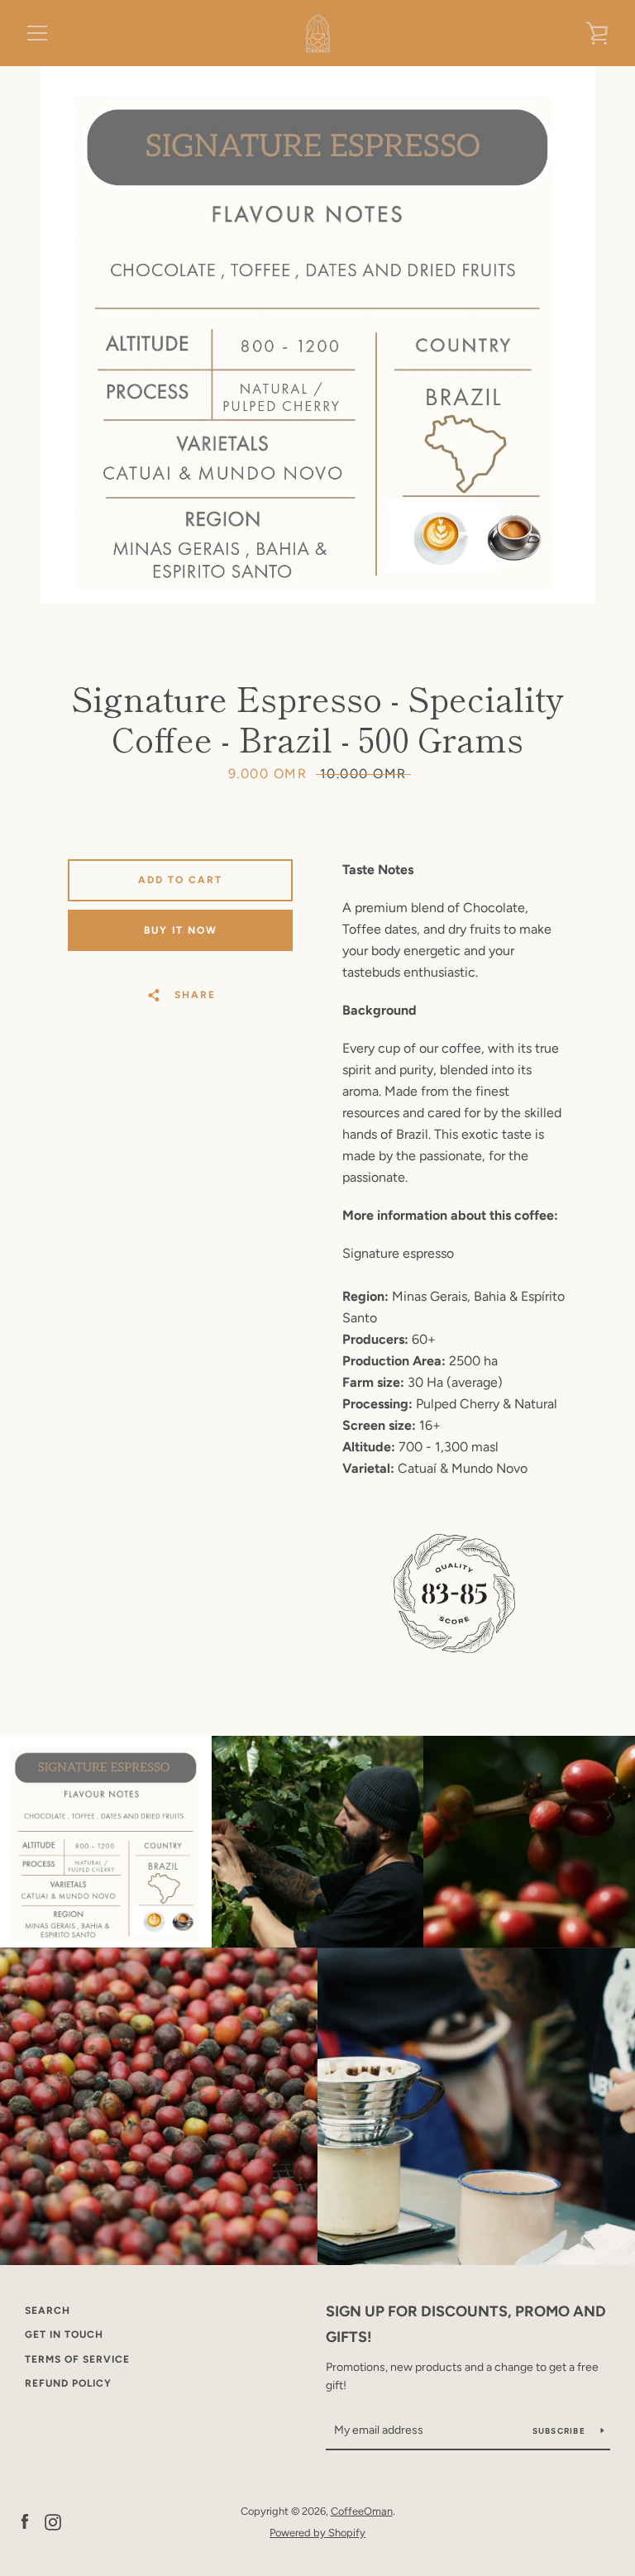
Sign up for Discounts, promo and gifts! (466, 2324)
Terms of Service (77, 2359)
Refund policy (68, 2383)
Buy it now (181, 930)
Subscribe (561, 2431)
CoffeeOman (362, 2511)
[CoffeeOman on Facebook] (25, 2521)
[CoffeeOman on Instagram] (53, 2521)
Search (48, 2311)
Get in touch (64, 2335)
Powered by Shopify (317, 2533)
